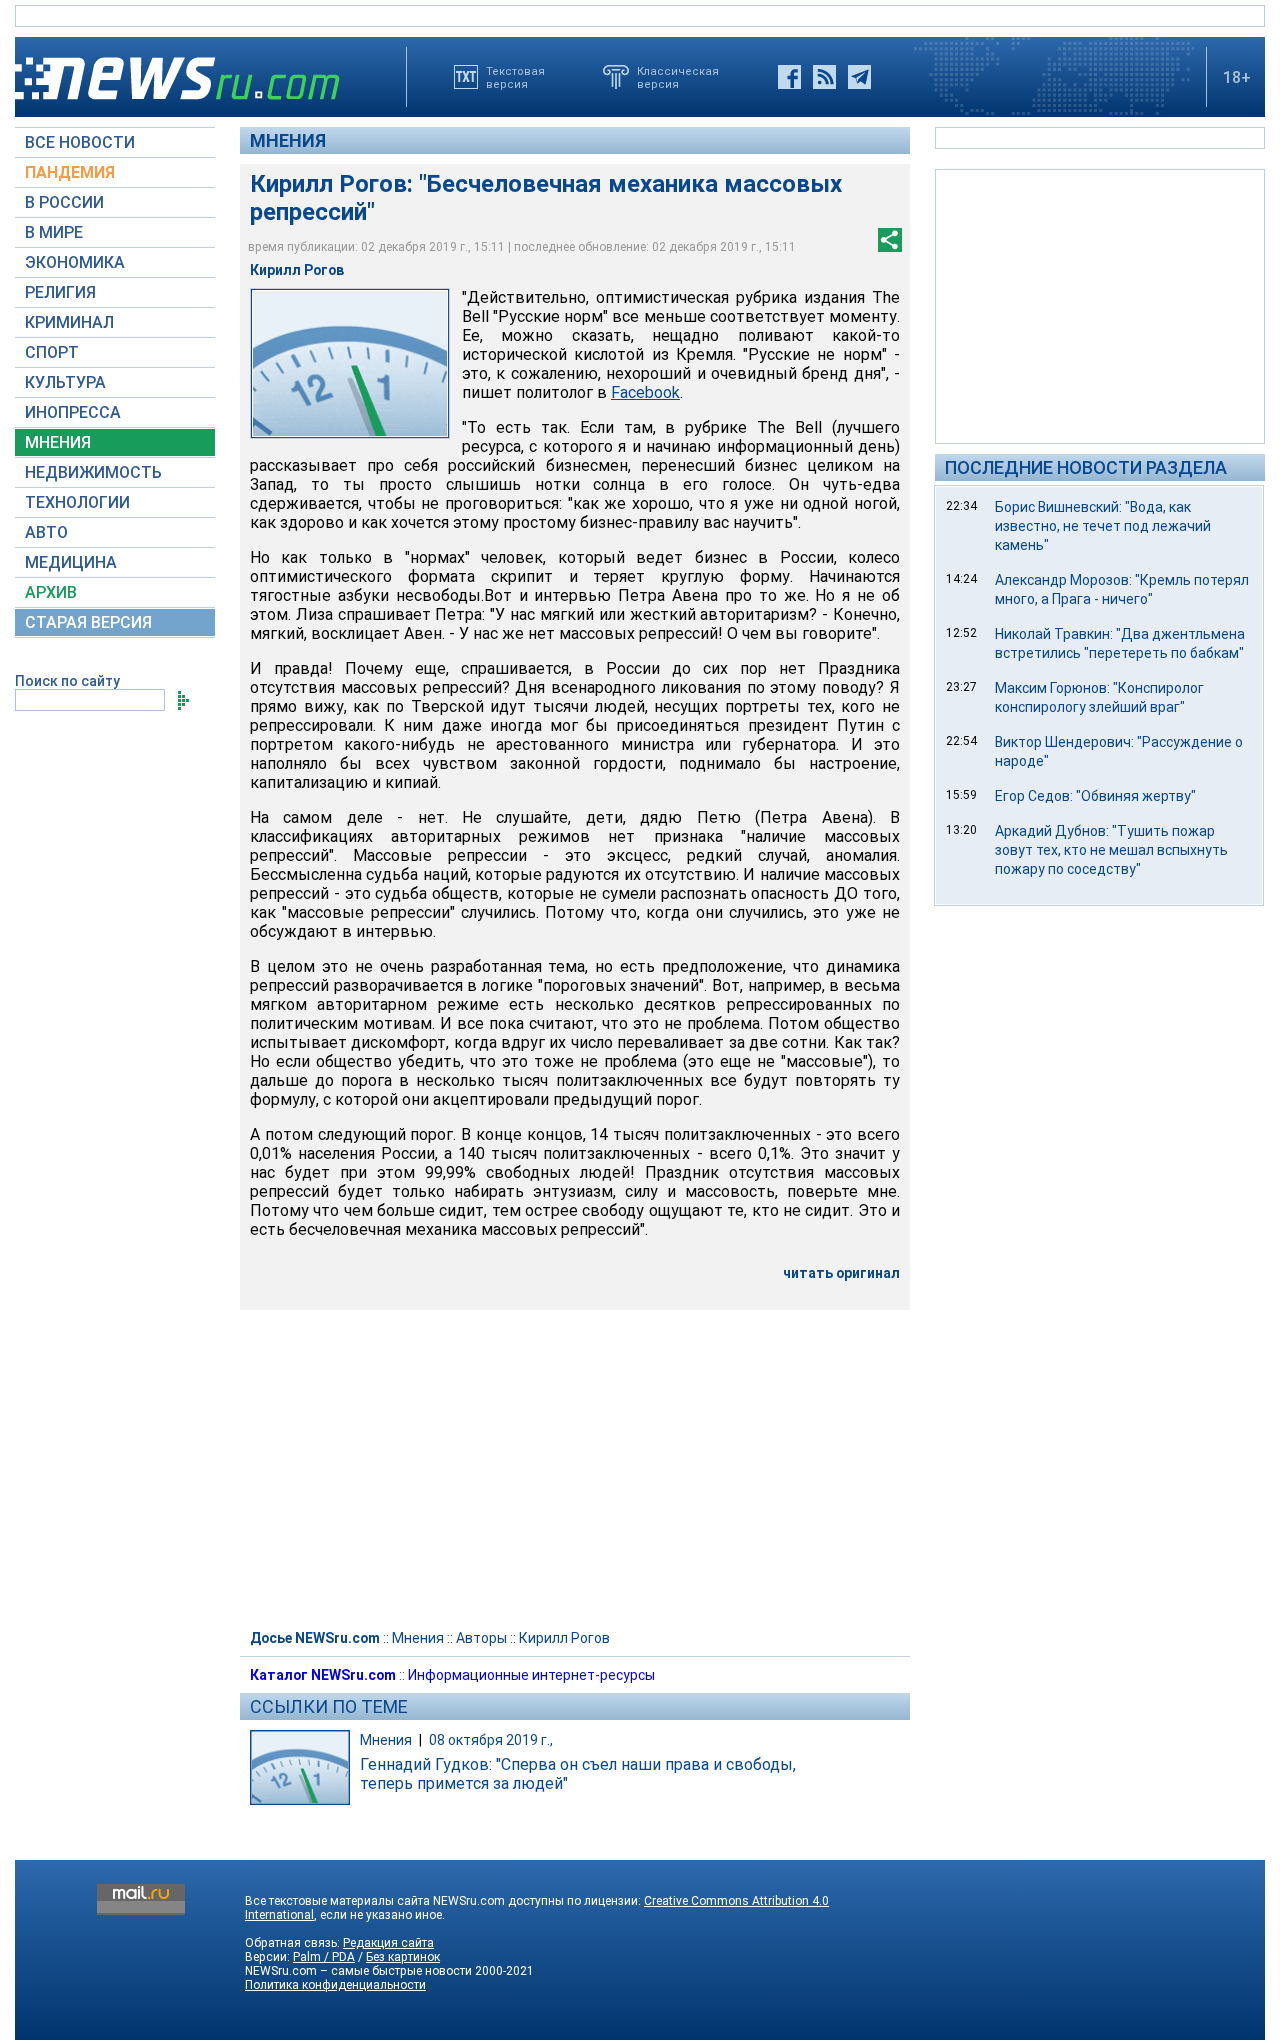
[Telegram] (859, 77)
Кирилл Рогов (564, 1638)
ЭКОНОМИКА (75, 262)
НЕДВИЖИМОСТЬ (93, 472)
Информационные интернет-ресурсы (531, 1675)
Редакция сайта (388, 1943)
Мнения (288, 140)
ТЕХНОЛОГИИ (77, 502)
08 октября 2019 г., (491, 1740)
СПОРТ (52, 352)
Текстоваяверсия (515, 77)
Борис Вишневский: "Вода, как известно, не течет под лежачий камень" (1103, 526)
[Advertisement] (1100, 305)
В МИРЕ (54, 232)
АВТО (46, 532)
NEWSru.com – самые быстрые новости (358, 1971)
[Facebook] (789, 77)
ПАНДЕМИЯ (70, 172)
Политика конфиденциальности (335, 1985)
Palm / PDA (324, 1957)
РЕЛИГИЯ (60, 292)
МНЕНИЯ (58, 442)
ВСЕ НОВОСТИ (80, 142)
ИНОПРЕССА (73, 412)
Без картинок (403, 1957)
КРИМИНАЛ (69, 322)
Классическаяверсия (678, 77)
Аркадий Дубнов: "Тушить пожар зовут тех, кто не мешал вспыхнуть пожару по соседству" (1111, 850)
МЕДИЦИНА (71, 562)
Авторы (481, 1638)
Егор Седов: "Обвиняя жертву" (1095, 796)
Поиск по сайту (67, 681)
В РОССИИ (64, 202)
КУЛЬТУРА (65, 382)
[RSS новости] (824, 77)
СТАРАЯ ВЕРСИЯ (88, 622)
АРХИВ (51, 592)
